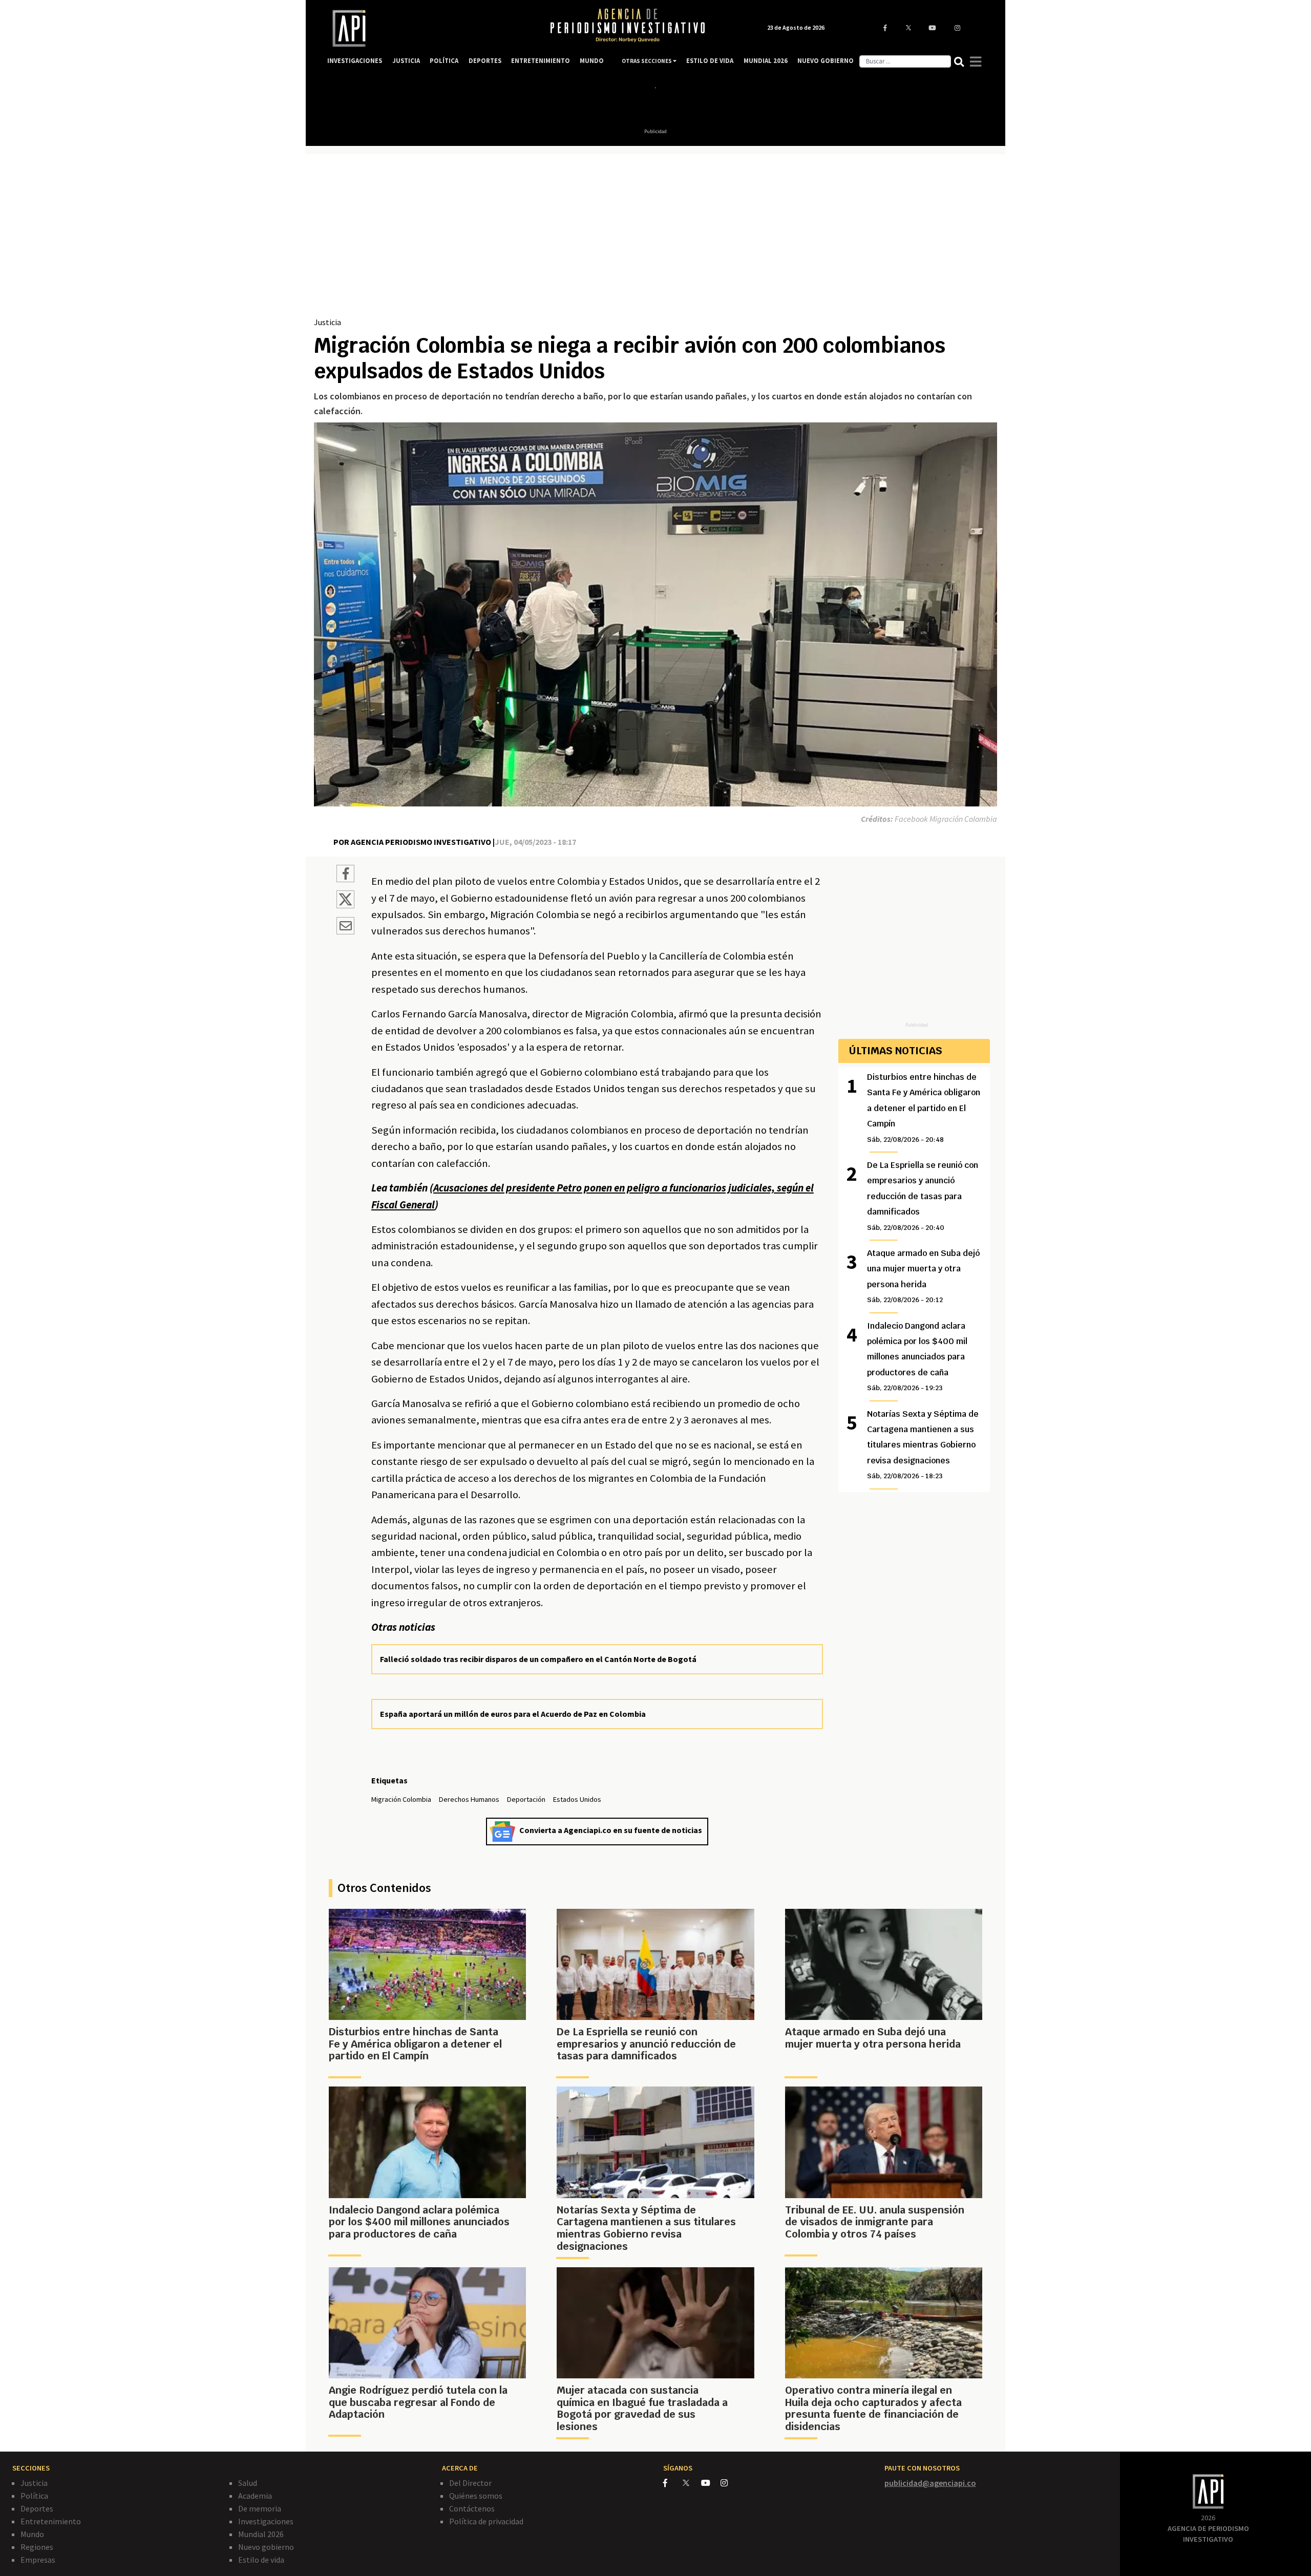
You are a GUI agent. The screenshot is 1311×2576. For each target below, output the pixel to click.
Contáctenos (472, 2508)
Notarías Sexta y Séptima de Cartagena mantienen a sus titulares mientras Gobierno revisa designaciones (923, 1445)
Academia (255, 2496)
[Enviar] (345, 927)
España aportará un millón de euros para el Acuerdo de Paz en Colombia (513, 1714)
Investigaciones (266, 2521)
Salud (248, 2483)
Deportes (37, 2508)
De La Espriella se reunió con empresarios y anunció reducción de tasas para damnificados (923, 1196)
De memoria (260, 2508)
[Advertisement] (655, 239)
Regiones (37, 2547)
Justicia (327, 322)
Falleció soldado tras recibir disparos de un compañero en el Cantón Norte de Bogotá (538, 1659)
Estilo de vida (261, 2560)
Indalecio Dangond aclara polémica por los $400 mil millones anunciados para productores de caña (917, 1357)
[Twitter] (691, 2483)
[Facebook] (673, 2483)
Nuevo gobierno (266, 2547)
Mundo (32, 2534)
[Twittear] (345, 905)
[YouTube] (711, 2483)
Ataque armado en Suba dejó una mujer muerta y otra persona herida (923, 1276)
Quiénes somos (476, 2496)
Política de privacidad (486, 2521)
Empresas (38, 2560)
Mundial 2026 (261, 2534)
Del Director (470, 2483)
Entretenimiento (51, 2521)
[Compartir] (345, 875)
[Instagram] (729, 2483)
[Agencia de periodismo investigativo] (428, 28)
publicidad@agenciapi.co (930, 2483)
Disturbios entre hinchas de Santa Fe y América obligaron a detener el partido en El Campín (924, 1108)
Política (34, 2496)
